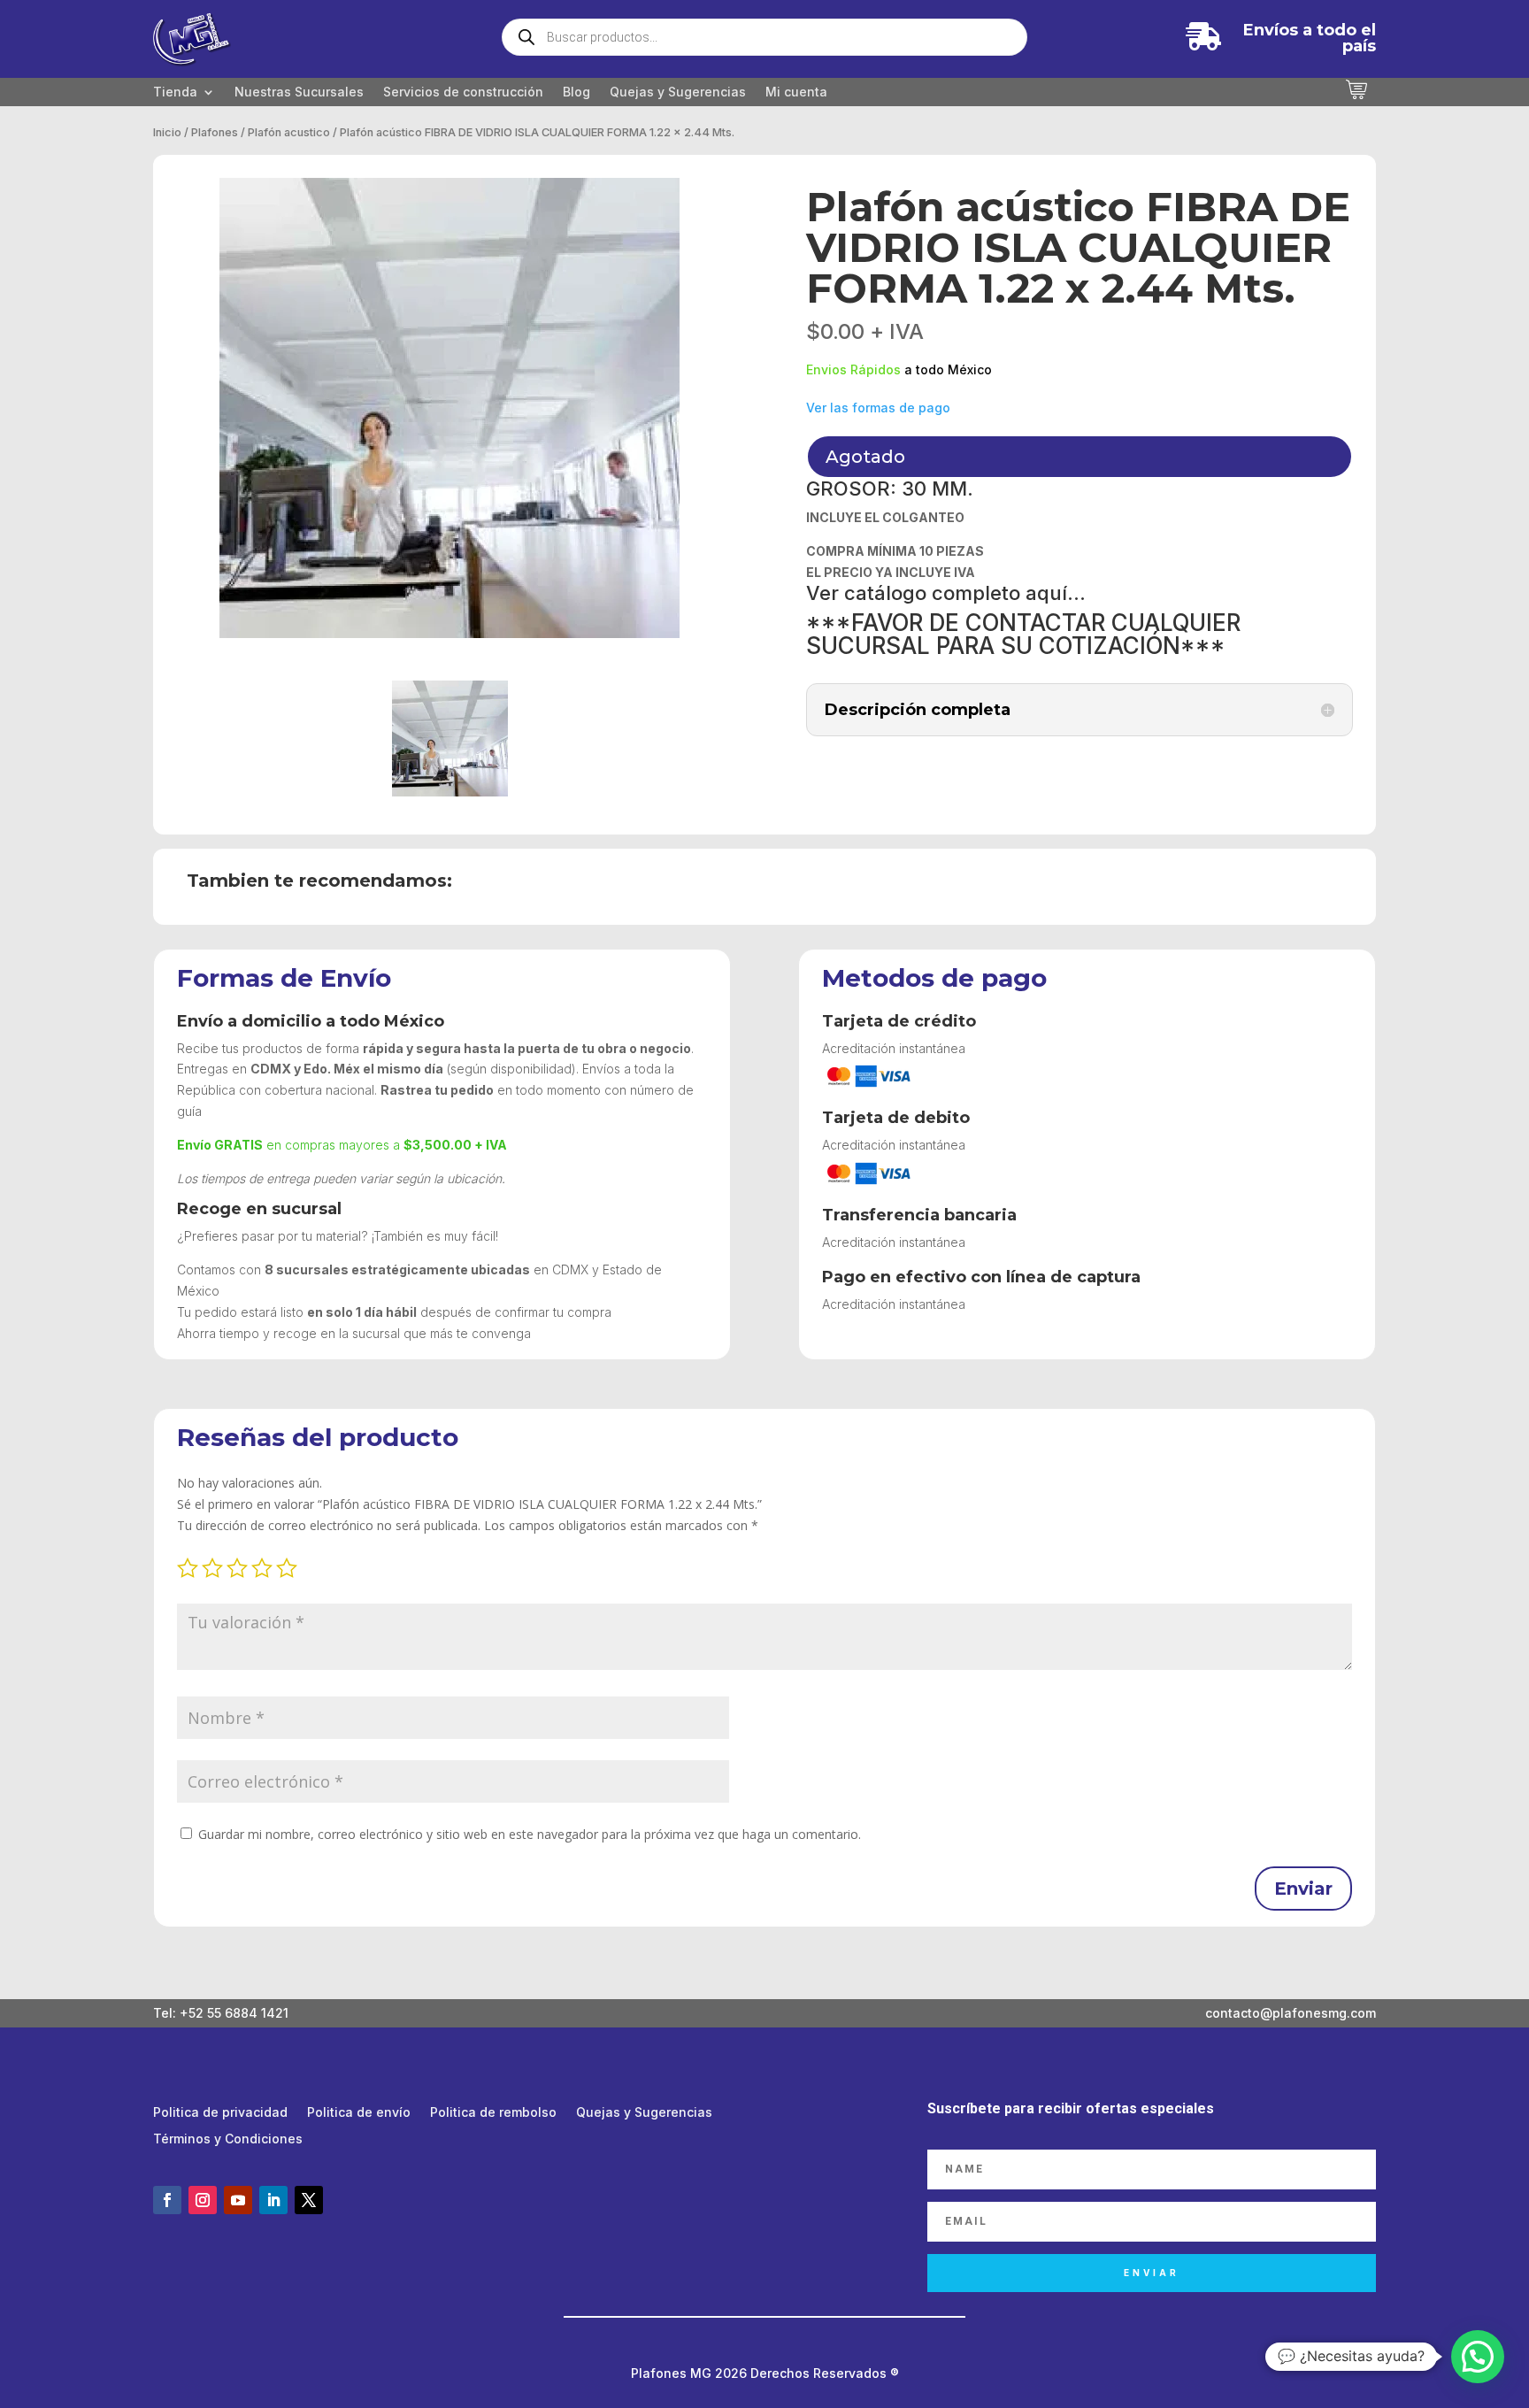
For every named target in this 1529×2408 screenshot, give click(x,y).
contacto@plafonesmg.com (1291, 2013)
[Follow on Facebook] (167, 2200)
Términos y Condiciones (228, 2139)
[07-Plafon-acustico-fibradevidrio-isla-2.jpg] (449, 408)
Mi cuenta (796, 92)
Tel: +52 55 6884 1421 (221, 2013)
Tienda (175, 92)
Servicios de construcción (463, 92)
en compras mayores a (342, 1145)
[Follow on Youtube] (238, 2200)
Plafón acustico (289, 132)
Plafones (215, 132)
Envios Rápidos (853, 369)
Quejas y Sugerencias (678, 92)
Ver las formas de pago (878, 408)
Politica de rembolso (493, 2113)
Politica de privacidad (220, 2113)
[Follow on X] (309, 2200)
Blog (576, 92)
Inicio (167, 132)
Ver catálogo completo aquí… (946, 593)
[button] (1478, 2357)
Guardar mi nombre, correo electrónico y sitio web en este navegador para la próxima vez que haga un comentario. (530, 1834)
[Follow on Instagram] (203, 2200)
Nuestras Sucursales (299, 92)
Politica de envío (359, 2113)
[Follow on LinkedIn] (273, 2200)
